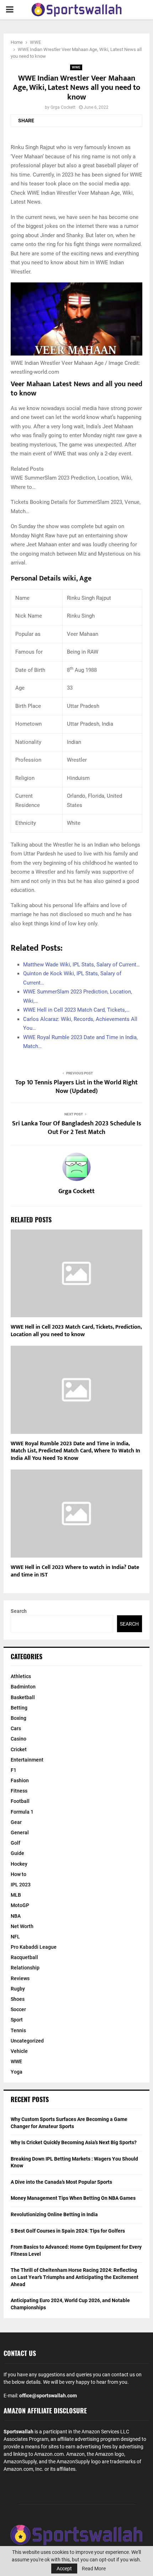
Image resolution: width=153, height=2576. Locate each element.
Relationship (25, 1968)
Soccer (18, 2009)
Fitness (19, 1791)
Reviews (20, 1978)
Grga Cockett (63, 107)
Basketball (23, 1697)
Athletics (21, 1676)
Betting (19, 1708)
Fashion (20, 1780)
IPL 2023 (21, 1885)
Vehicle (19, 2051)
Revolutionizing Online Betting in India (54, 2214)
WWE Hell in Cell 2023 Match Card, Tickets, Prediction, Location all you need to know (76, 1331)
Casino (19, 1739)
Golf (15, 1843)
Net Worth (22, 1926)
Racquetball (24, 1957)
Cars (16, 1728)
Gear (16, 1822)
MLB (16, 1895)
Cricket (19, 1749)
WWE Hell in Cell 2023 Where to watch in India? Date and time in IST (75, 1571)
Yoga (17, 2072)
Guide (17, 1853)
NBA (16, 1916)
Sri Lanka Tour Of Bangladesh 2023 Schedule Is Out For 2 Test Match (77, 1128)
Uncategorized (27, 2041)
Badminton (23, 1687)
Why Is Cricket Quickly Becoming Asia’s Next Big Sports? (74, 2142)
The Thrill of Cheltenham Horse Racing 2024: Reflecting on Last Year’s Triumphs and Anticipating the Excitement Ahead (75, 2277)
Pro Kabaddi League (34, 1947)
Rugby (18, 1989)
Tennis (18, 2030)
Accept (64, 2569)
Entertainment (27, 1760)
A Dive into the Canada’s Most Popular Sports (61, 2182)
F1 (14, 1770)
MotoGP (20, 1905)
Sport (17, 2020)
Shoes (18, 1999)
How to (19, 1874)
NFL (15, 1937)
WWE (76, 67)
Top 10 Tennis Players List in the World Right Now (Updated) (76, 1087)
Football (20, 1801)
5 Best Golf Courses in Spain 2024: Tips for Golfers (68, 2231)
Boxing (19, 1718)
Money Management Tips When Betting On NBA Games (73, 2198)
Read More (94, 2569)
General (20, 1833)
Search (19, 1611)
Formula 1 (22, 1812)
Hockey (19, 1864)
